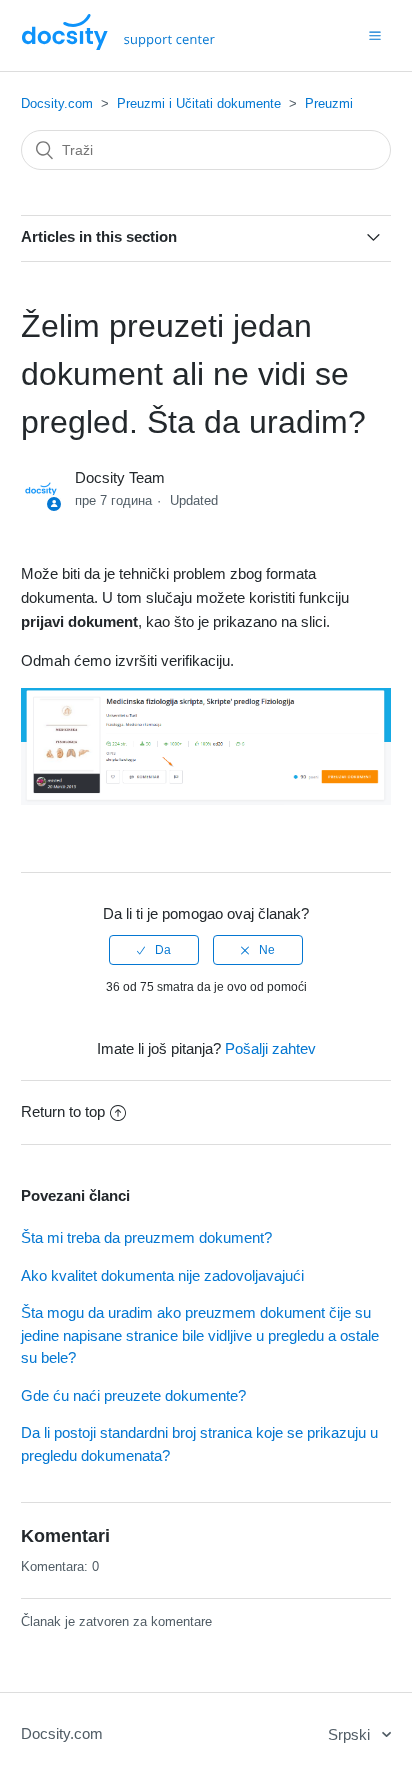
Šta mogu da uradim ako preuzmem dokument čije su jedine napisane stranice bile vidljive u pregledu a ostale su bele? (200, 1335)
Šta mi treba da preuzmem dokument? (146, 1237)
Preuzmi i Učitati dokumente (199, 103)
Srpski (351, 1734)
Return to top (63, 1111)
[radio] (154, 950)
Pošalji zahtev (270, 1048)
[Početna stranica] (118, 44)
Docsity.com (57, 103)
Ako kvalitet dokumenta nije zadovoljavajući (162, 1275)
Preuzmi (329, 103)
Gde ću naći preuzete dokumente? (133, 1395)
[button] (375, 35)
